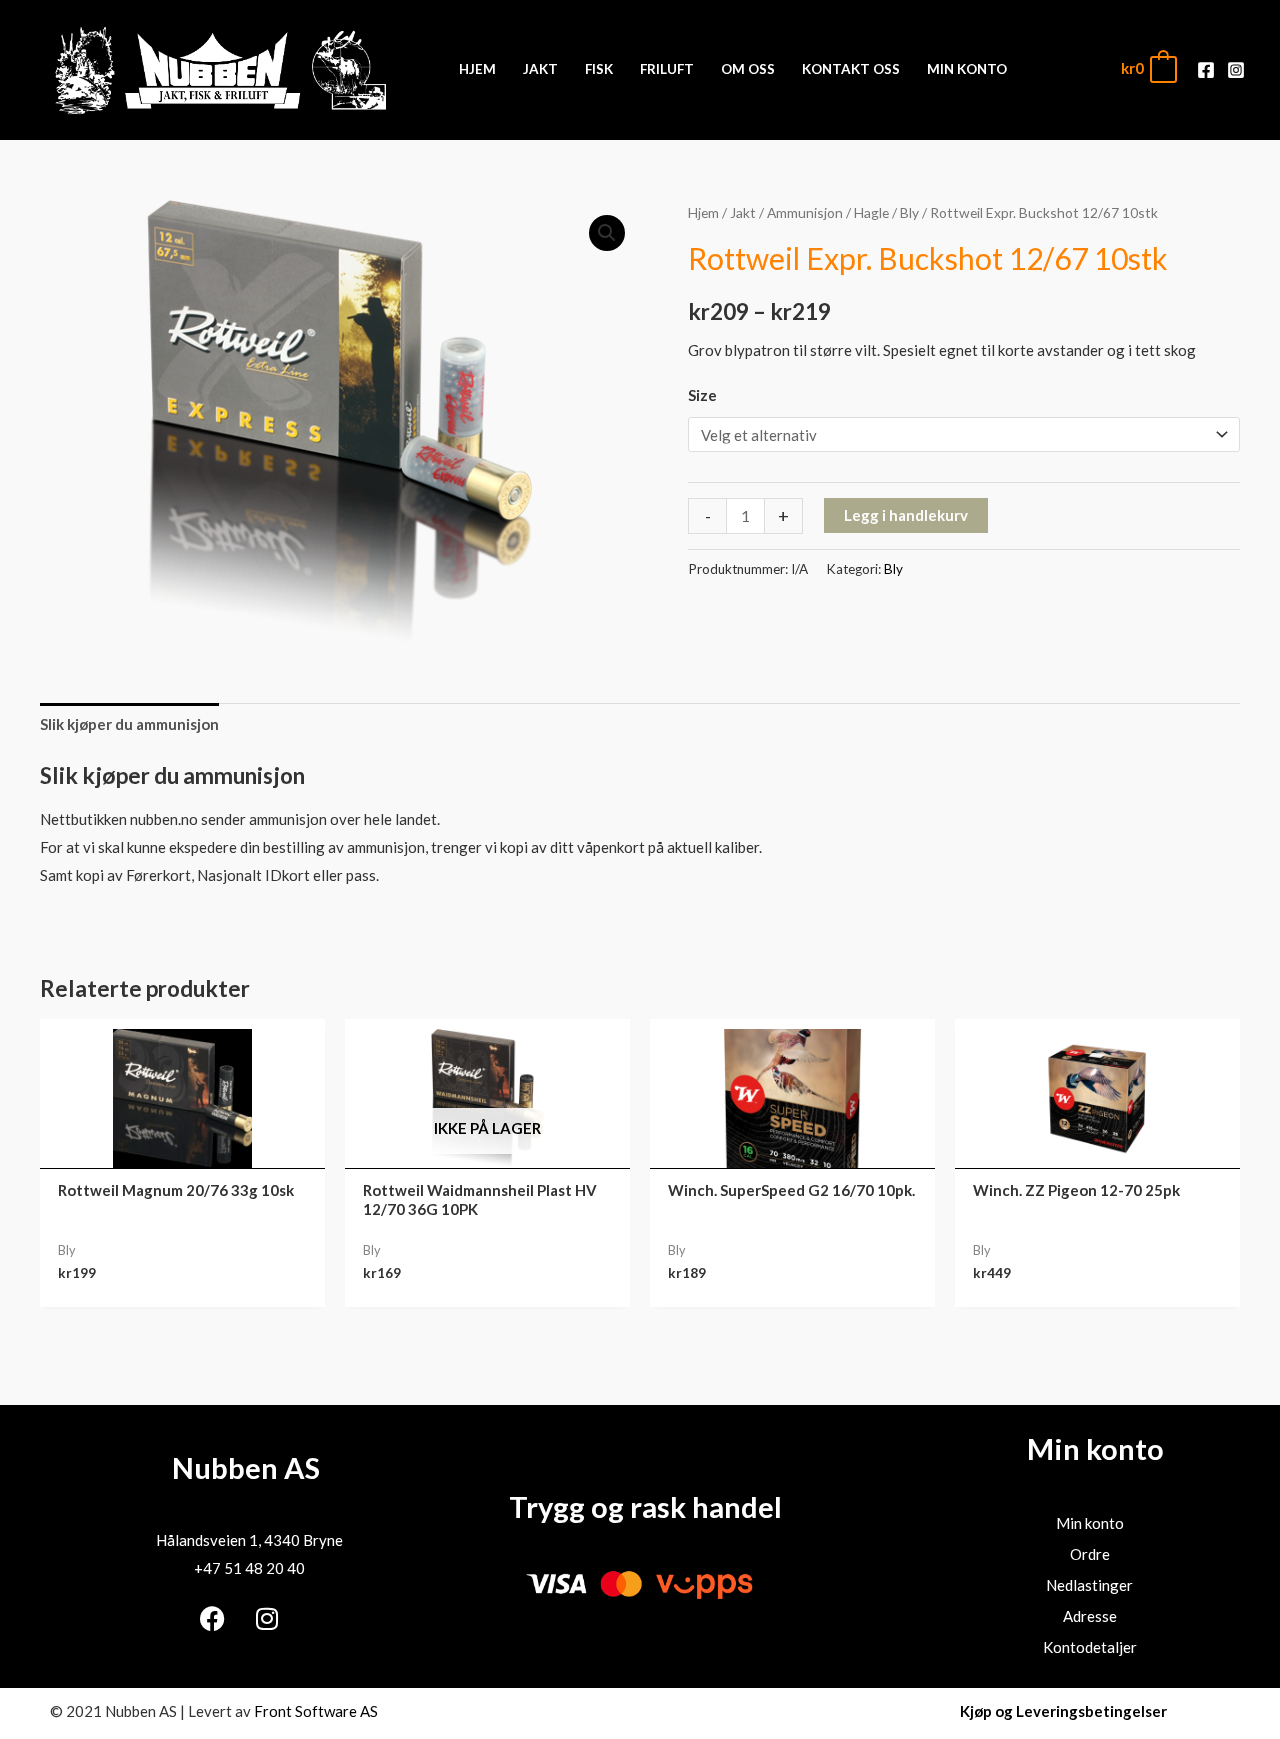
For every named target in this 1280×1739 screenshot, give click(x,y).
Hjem (703, 212)
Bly (909, 212)
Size (702, 395)
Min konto (1090, 1523)
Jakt (743, 212)
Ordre (1090, 1554)
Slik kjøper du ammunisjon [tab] (129, 724)
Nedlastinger (1089, 1585)
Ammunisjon (805, 212)
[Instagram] (1236, 70)
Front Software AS (316, 1711)
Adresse (1090, 1616)
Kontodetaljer (1090, 1647)
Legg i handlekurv (906, 515)
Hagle (871, 212)
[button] (607, 233)
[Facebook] (1206, 70)
